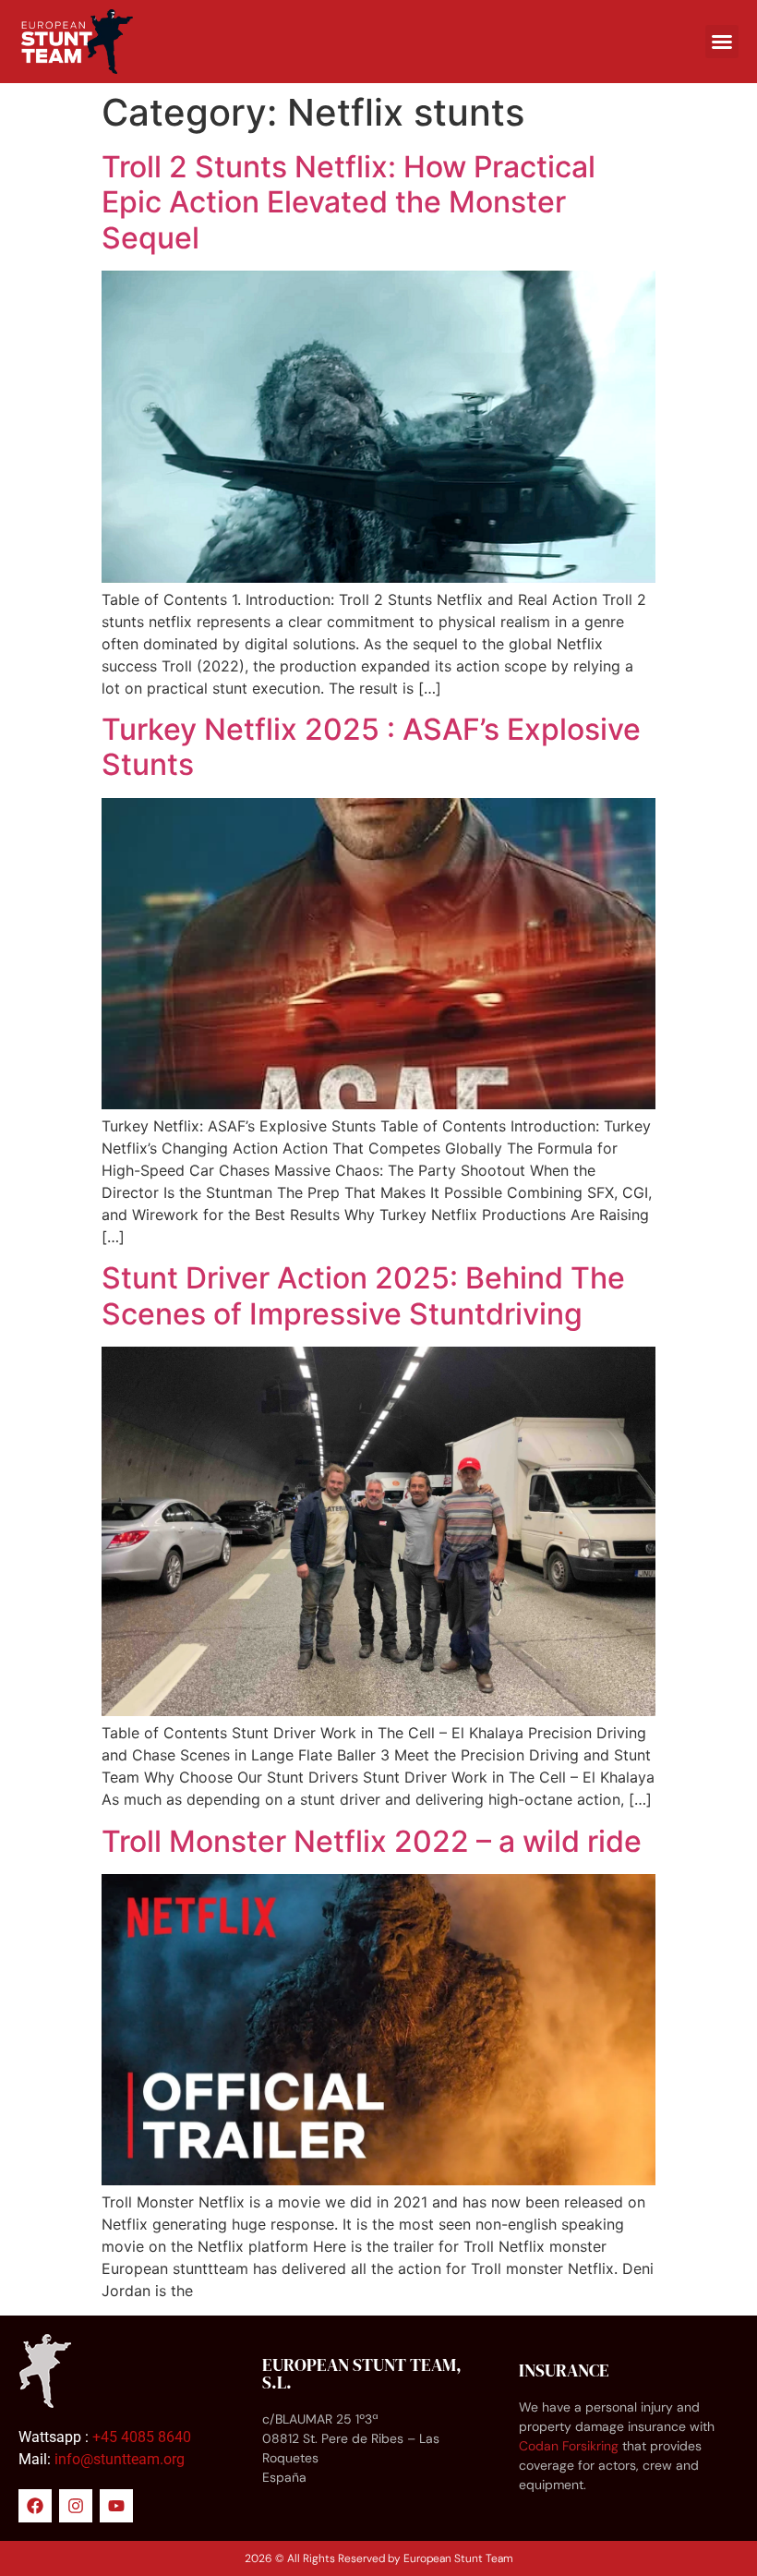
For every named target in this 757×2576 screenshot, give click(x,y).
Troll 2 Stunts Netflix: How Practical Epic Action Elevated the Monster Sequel (348, 202)
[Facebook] (35, 2506)
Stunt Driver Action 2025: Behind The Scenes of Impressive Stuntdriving (363, 1295)
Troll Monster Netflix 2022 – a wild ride (372, 1841)
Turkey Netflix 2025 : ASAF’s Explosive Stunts (371, 747)
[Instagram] (76, 2506)
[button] (722, 42)
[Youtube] (116, 2506)
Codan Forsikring (569, 2446)
